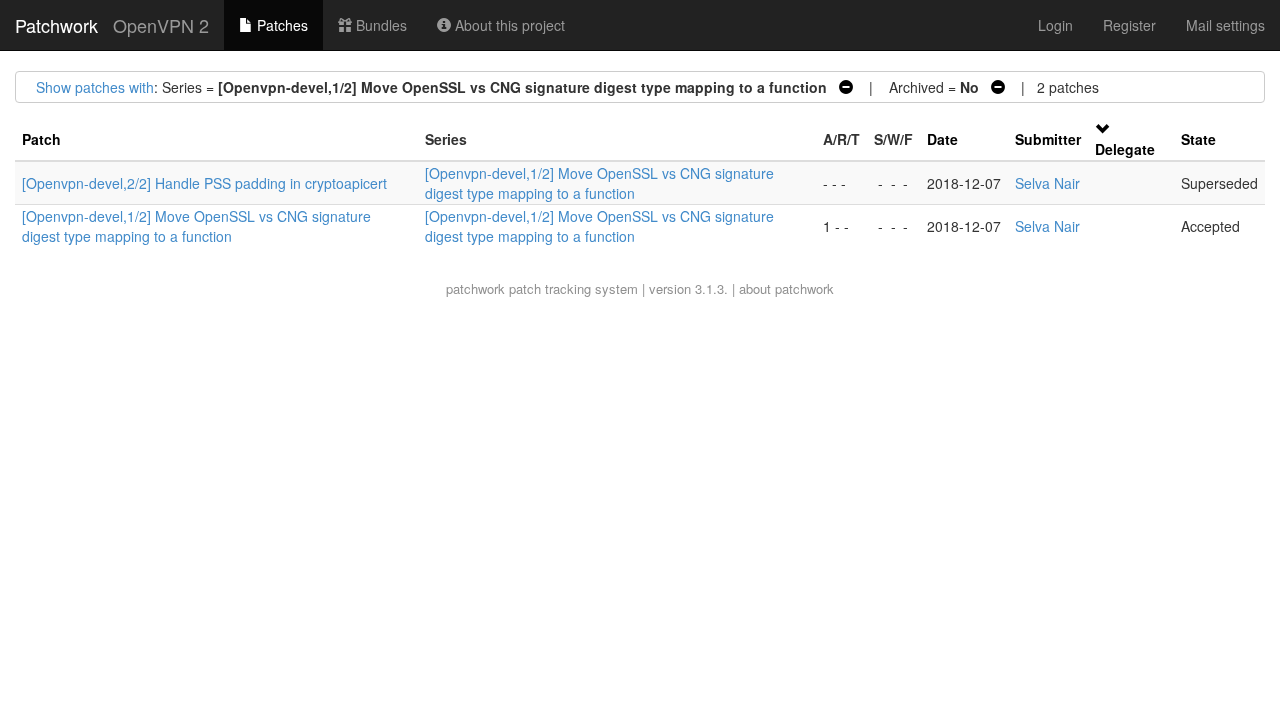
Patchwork (56, 25)
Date (942, 139)
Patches (280, 25)
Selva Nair (1047, 183)
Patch (41, 139)
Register (1129, 25)
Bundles (379, 25)
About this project (508, 25)
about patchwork (786, 288)
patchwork (475, 288)
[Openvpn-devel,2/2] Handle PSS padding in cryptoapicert (204, 183)
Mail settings (1225, 25)
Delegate (1125, 149)
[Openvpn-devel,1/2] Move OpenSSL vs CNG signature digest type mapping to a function (599, 183)
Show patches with (95, 87)
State (1198, 139)
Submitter (1048, 139)
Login (1055, 25)
